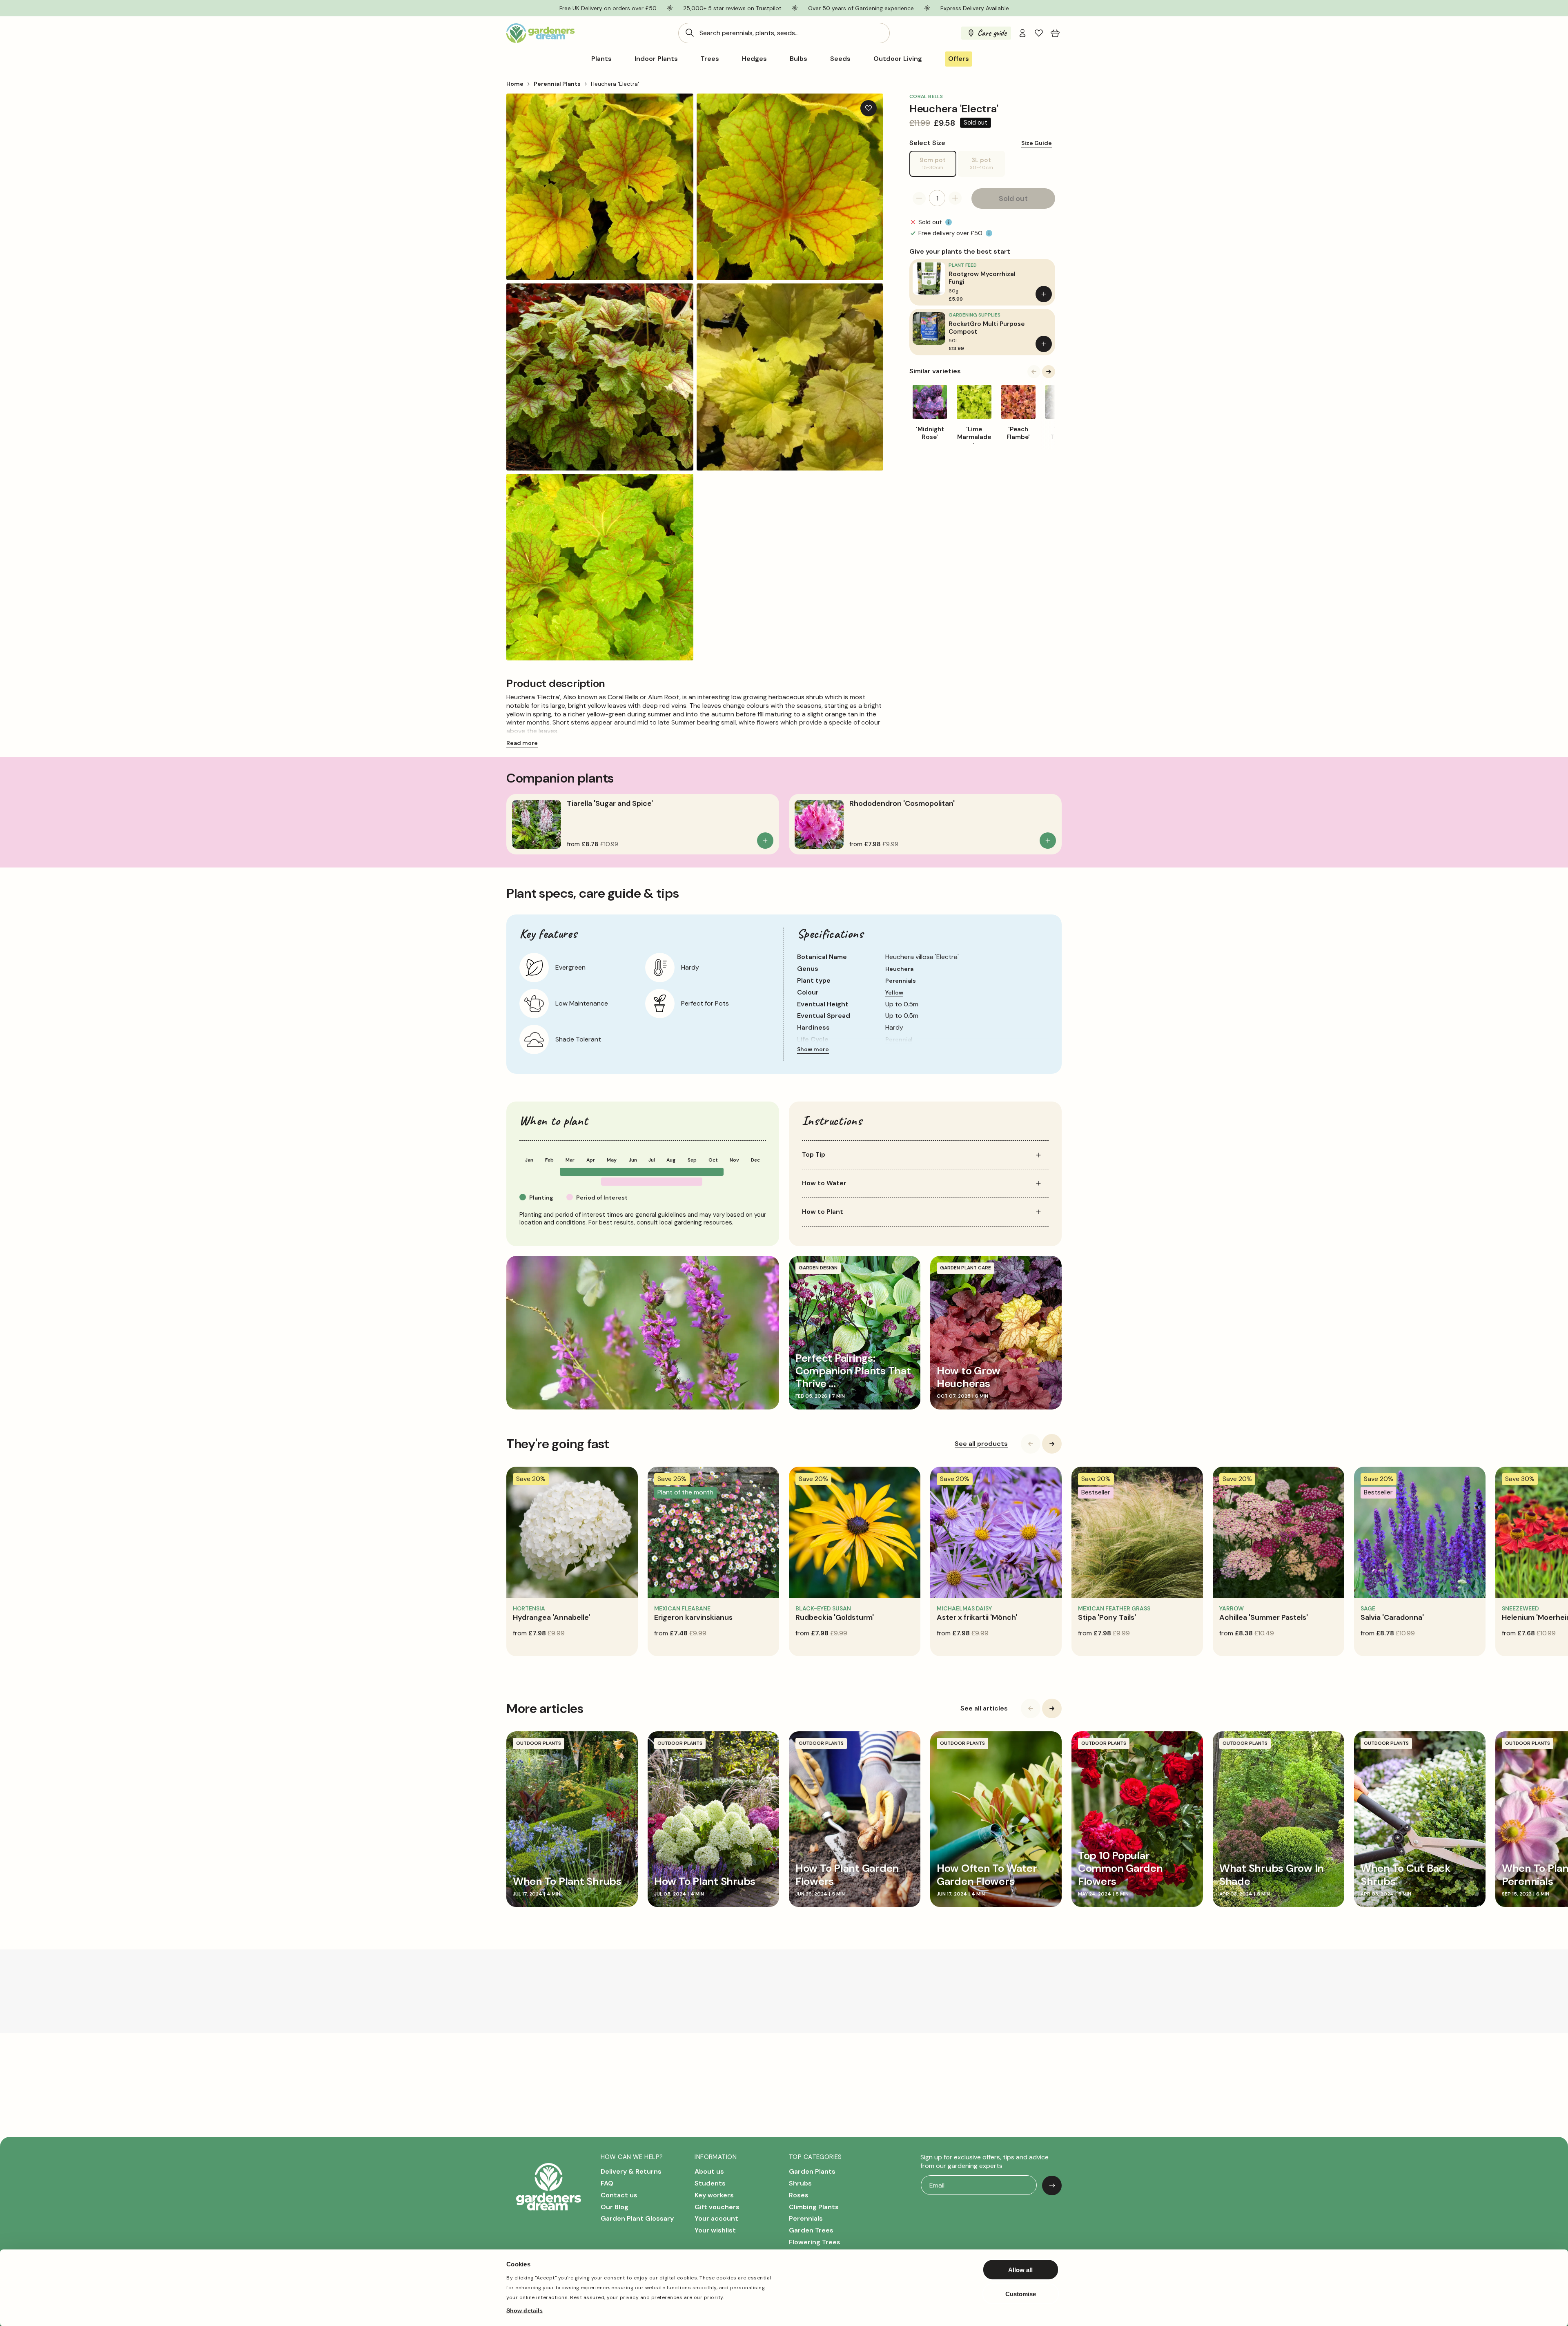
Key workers (714, 2195)
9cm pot (938, 166)
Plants (601, 59)
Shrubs (800, 2183)
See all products (981, 1444)
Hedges (754, 59)
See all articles (984, 1708)
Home (515, 84)
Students (710, 2183)
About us (709, 2172)
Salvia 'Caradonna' (1392, 1617)
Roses (799, 2195)
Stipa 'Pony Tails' (1107, 1617)
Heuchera (899, 969)
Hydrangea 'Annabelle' (551, 1617)
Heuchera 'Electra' (615, 84)
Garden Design (818, 1268)
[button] (1055, 33)
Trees (710, 59)
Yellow (894, 992)
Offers (959, 59)
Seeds (840, 59)
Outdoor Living (898, 59)
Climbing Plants (814, 2207)
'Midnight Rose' (930, 434)
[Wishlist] (1039, 33)
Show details (525, 2310)
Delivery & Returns (631, 2172)
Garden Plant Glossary (637, 2219)
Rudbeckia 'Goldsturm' (835, 1617)
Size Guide (1037, 143)
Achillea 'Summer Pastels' (1264, 1617)
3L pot (987, 166)
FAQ (607, 2183)
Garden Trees (811, 2231)
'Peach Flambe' (1018, 434)
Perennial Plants (557, 84)
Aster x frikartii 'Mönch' (977, 1617)
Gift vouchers (717, 2207)
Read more (522, 743)
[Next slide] (1049, 372)
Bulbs (798, 59)
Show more (813, 1049)
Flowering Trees (815, 2242)
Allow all (1020, 2270)
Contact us (619, 2195)
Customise (1021, 2294)
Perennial (899, 1039)
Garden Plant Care (966, 1268)
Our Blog (615, 2207)
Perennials (901, 981)
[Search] (690, 33)
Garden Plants (812, 2172)
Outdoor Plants (539, 1743)
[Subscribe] (1052, 2186)
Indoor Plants (656, 59)
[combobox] (784, 33)
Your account (716, 2219)
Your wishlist (715, 2231)
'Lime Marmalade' (974, 437)
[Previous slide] (1034, 372)
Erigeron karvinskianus (693, 1617)
